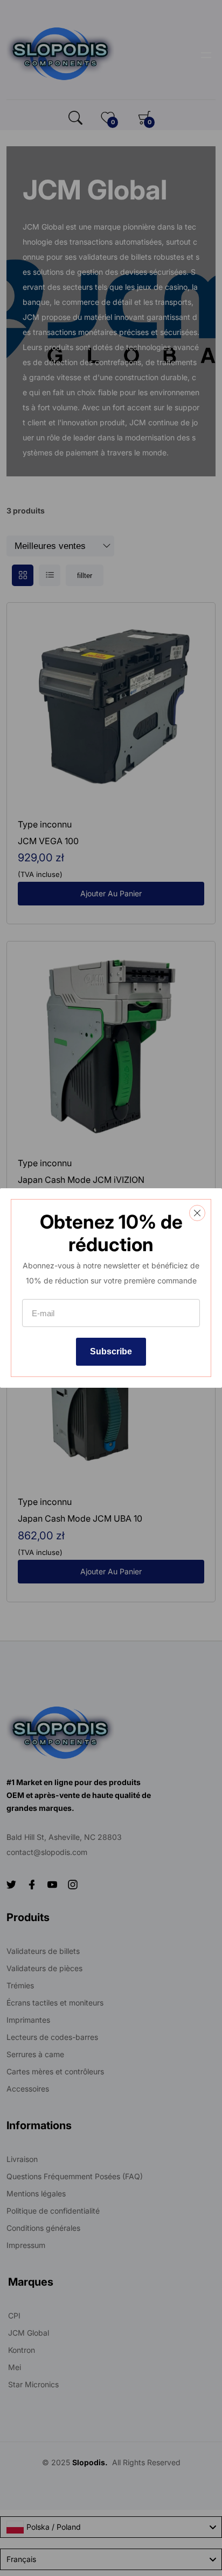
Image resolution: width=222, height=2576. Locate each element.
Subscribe (111, 1351)
